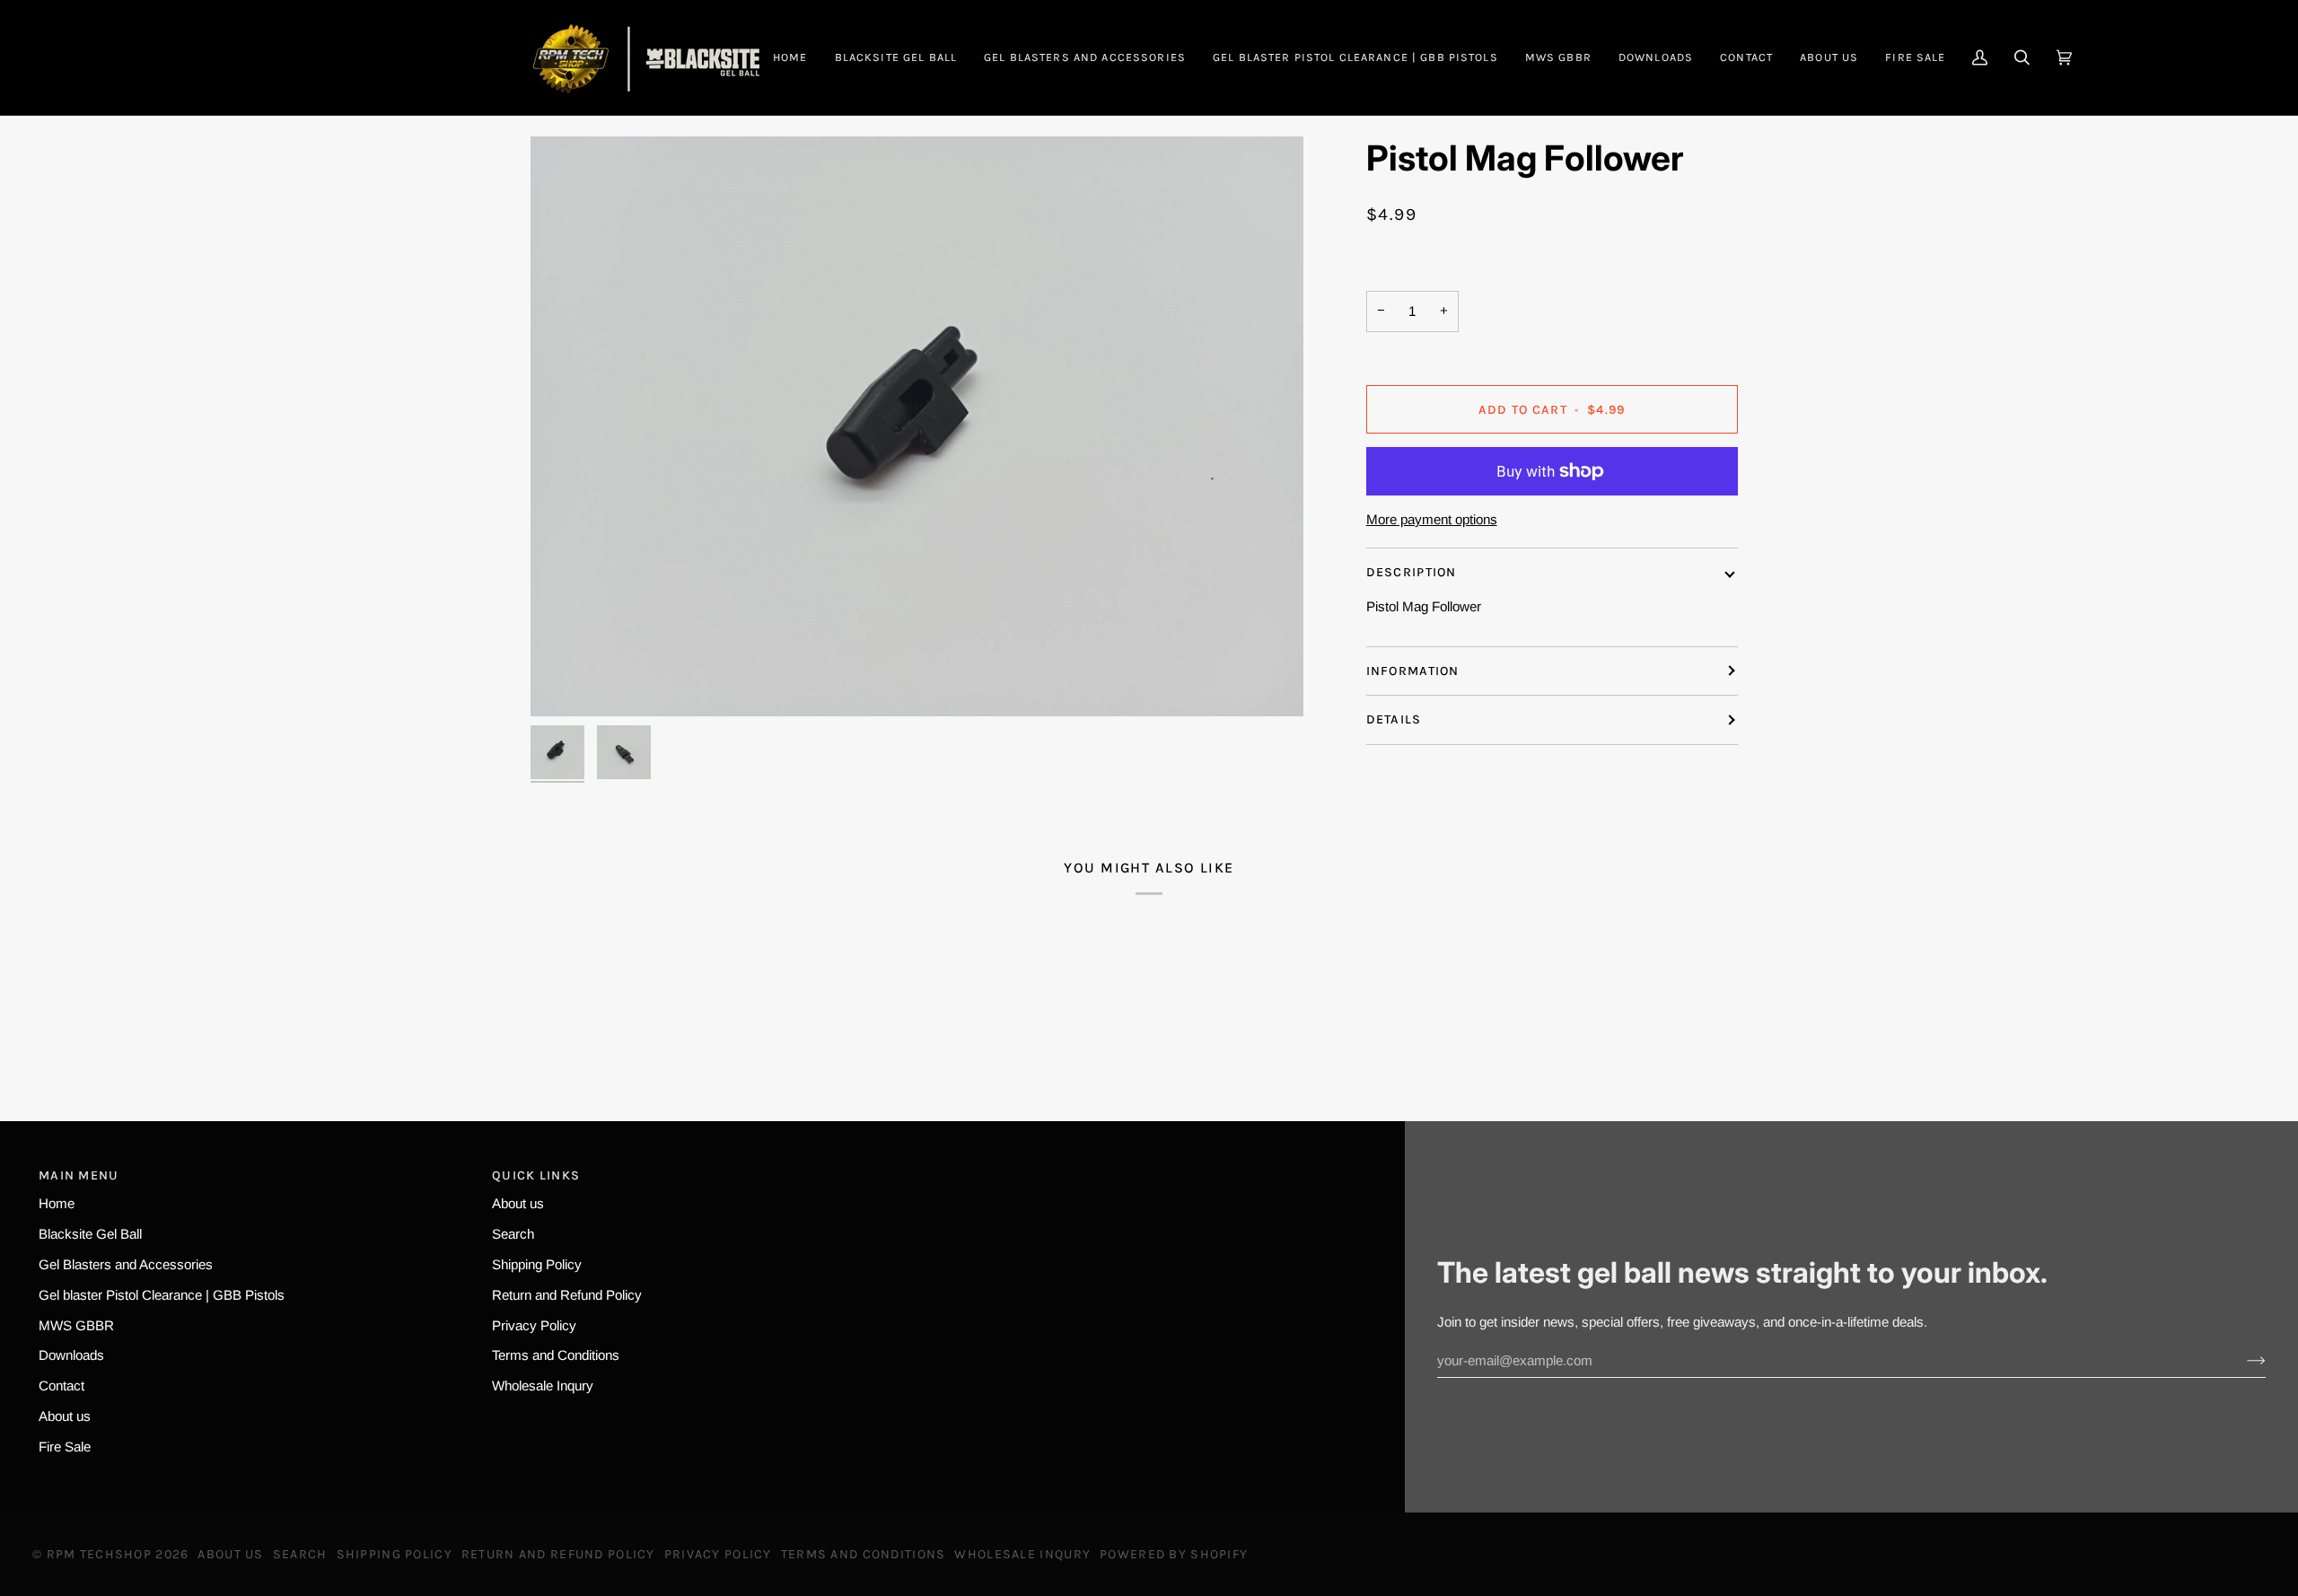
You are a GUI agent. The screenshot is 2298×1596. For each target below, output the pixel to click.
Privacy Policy (534, 1325)
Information (1413, 671)
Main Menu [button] (79, 1175)
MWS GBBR (76, 1325)
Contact (61, 1386)
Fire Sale (65, 1447)
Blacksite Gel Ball (90, 1234)
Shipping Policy (537, 1264)
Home (57, 1203)
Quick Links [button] (536, 1175)
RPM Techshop (99, 1554)
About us (65, 1416)
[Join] (2242, 1361)
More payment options (1432, 519)
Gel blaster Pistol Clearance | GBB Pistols (162, 1295)
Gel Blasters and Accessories (126, 1264)
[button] (1085, 57)
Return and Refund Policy (567, 1295)
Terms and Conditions (556, 1355)
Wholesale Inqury (543, 1386)
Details (1394, 719)
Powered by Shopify (1174, 1554)
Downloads (71, 1355)
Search (513, 1234)
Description (1412, 572)
